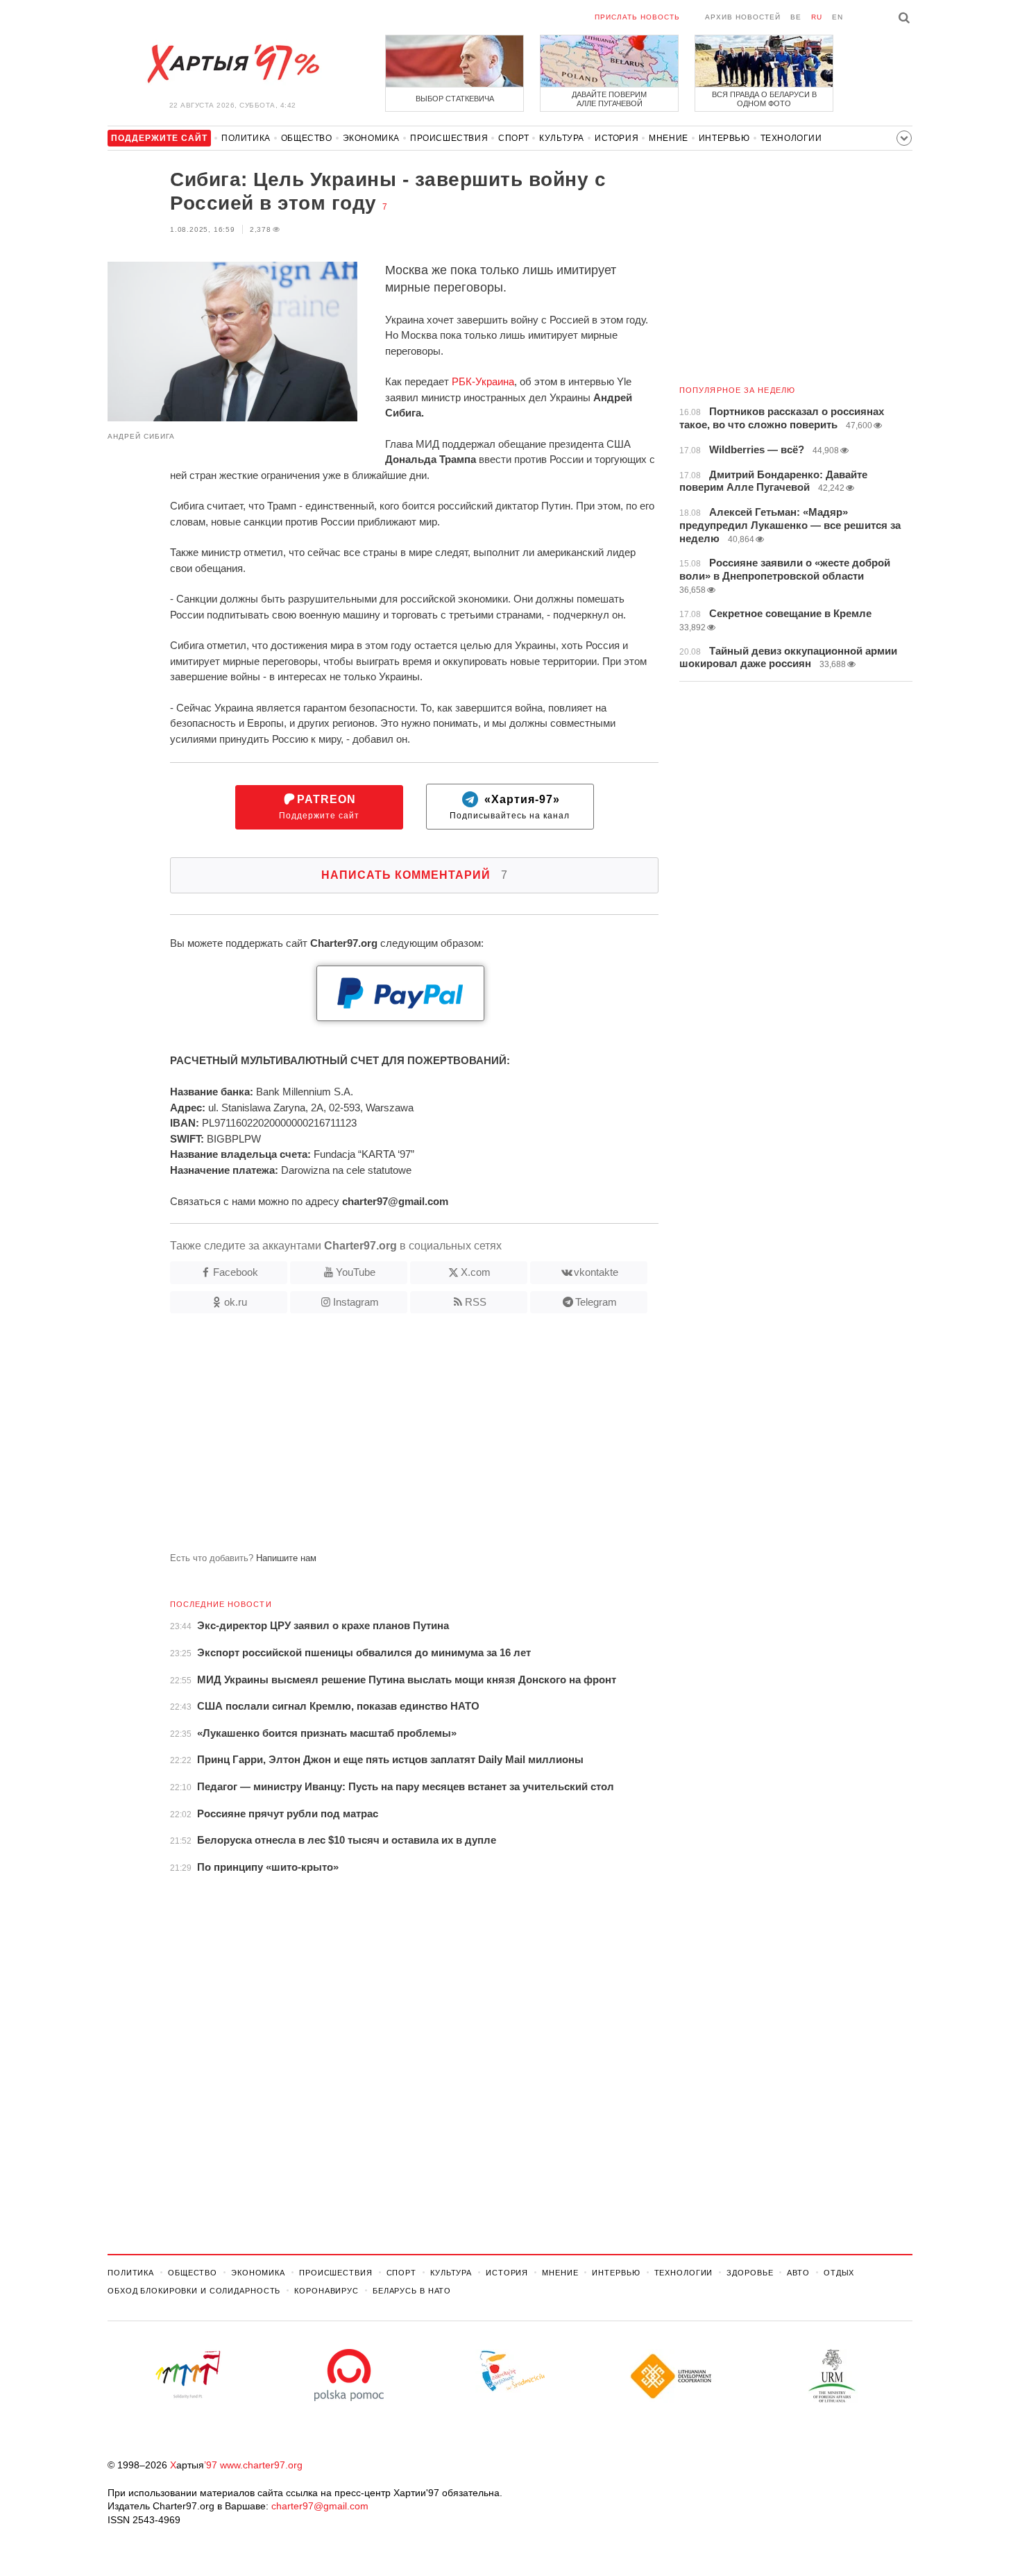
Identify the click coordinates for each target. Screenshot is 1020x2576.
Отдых (839, 2273)
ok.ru (236, 1302)
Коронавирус (326, 2291)
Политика (246, 138)
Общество (307, 138)
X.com (476, 1272)
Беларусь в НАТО (412, 2291)
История (617, 138)
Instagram (356, 1302)
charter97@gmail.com (320, 2506)
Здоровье (750, 2273)
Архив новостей (743, 17)
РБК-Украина (483, 381)
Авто (798, 2273)
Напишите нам (286, 1558)
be (796, 17)
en (838, 17)
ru (817, 17)
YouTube (356, 1272)
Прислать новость (637, 17)
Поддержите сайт (319, 807)
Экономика (371, 138)
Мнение (669, 138)
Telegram (596, 1302)
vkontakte (596, 1272)
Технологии (791, 138)
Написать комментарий (415, 875)
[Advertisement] (383, 1438)
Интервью (724, 138)
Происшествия (449, 138)
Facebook (236, 1272)
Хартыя (232, 64)
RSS (476, 1302)
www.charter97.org (261, 2465)
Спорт (513, 138)
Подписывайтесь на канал (510, 807)
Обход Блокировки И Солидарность (194, 2291)
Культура (562, 138)
